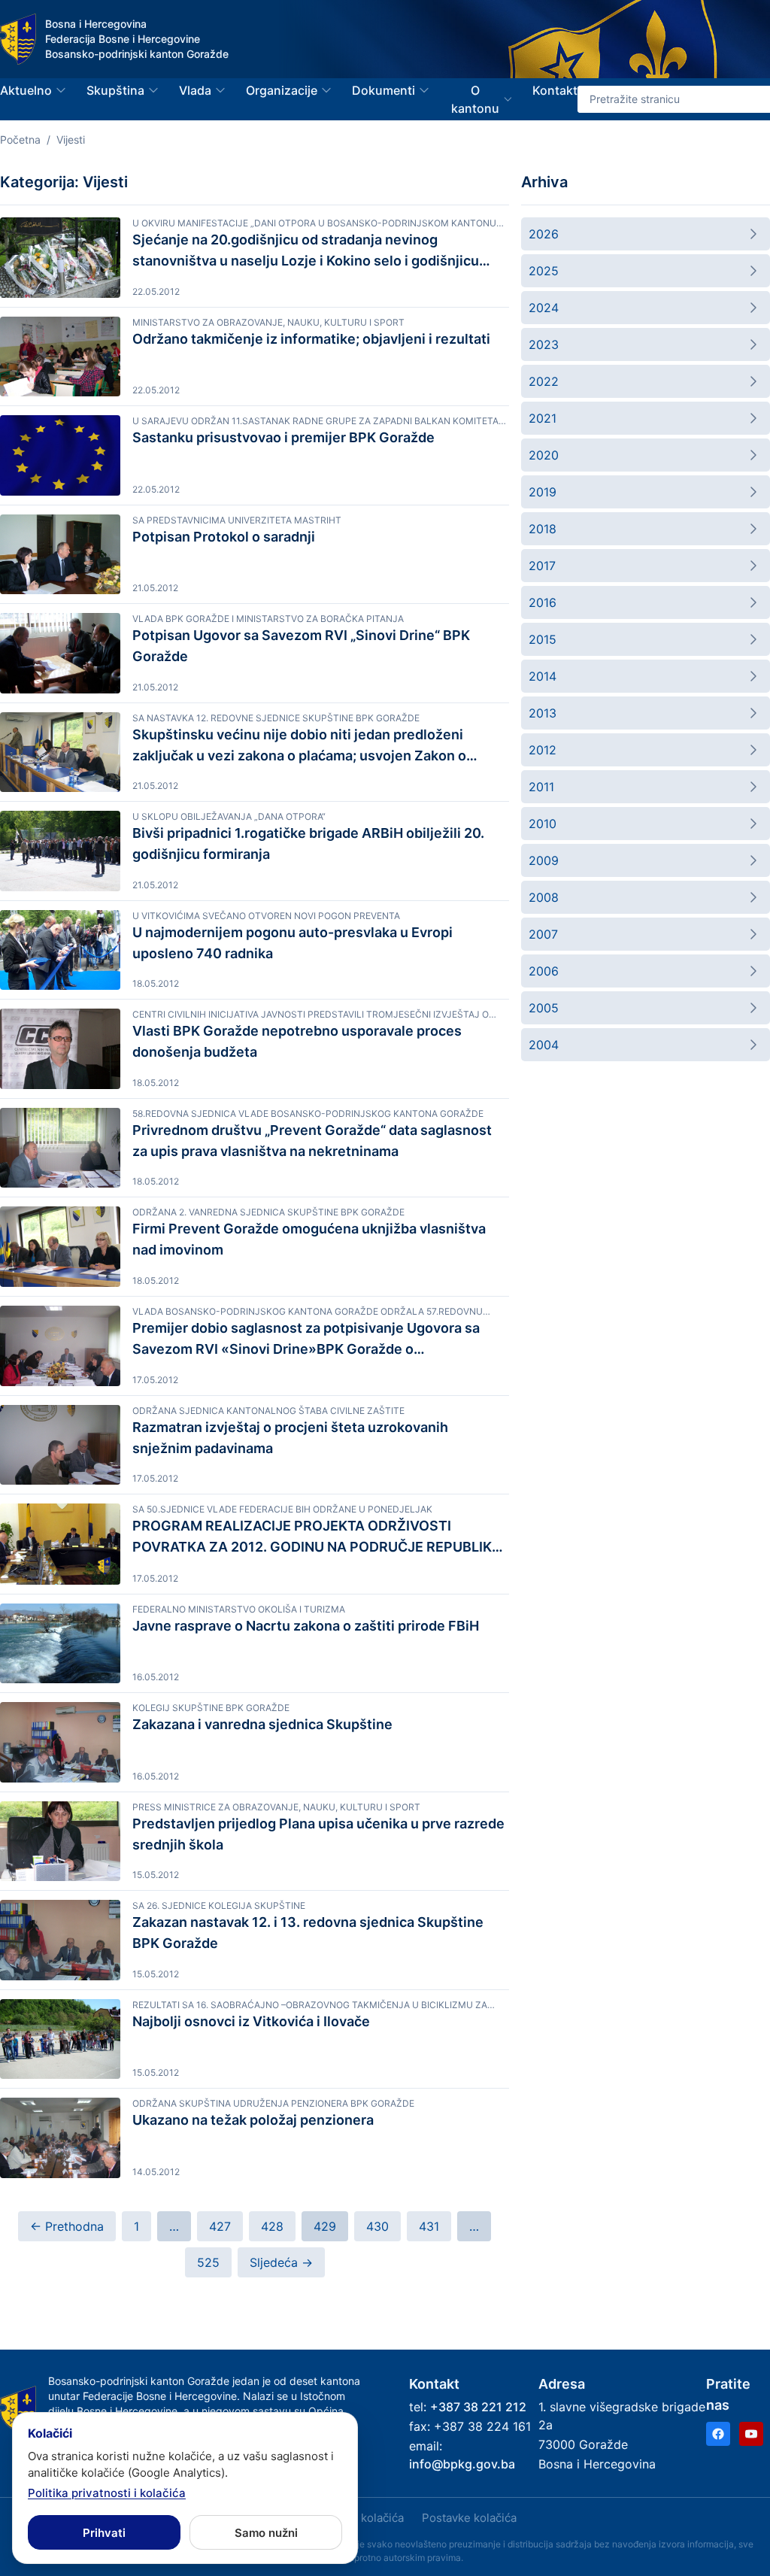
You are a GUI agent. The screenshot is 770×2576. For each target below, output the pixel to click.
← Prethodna (67, 2226)
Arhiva (544, 182)
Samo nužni (266, 2533)
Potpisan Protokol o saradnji (224, 537)
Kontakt (555, 90)
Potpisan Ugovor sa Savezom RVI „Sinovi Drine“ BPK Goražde (301, 646)
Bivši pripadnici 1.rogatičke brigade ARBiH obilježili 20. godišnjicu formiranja (308, 843)
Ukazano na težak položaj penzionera (253, 2120)
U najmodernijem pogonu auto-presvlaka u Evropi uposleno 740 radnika (293, 943)
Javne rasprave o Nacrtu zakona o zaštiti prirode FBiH (306, 1626)
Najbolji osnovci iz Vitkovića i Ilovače (251, 2021)
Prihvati (104, 2533)
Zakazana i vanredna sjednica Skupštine (262, 1724)
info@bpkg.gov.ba (462, 2464)
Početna (20, 140)
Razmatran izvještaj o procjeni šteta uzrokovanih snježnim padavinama (290, 1438)
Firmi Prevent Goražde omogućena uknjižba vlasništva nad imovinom (309, 1239)
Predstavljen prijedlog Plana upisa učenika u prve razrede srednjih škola (318, 1834)
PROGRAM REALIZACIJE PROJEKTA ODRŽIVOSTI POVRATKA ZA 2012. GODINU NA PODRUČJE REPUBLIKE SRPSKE (316, 1538)
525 (208, 2262)
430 (377, 2226)
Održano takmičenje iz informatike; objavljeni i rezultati (311, 339)
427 (220, 2226)
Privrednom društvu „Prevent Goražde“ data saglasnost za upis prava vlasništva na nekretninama (312, 1141)
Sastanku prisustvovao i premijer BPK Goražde (283, 437)
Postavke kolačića (469, 2518)
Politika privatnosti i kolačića (107, 2493)
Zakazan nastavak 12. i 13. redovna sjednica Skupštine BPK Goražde (308, 1933)
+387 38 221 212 (478, 2407)
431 (429, 2226)
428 (272, 2226)
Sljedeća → (281, 2262)
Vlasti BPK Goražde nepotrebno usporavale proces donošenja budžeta (297, 1041)
